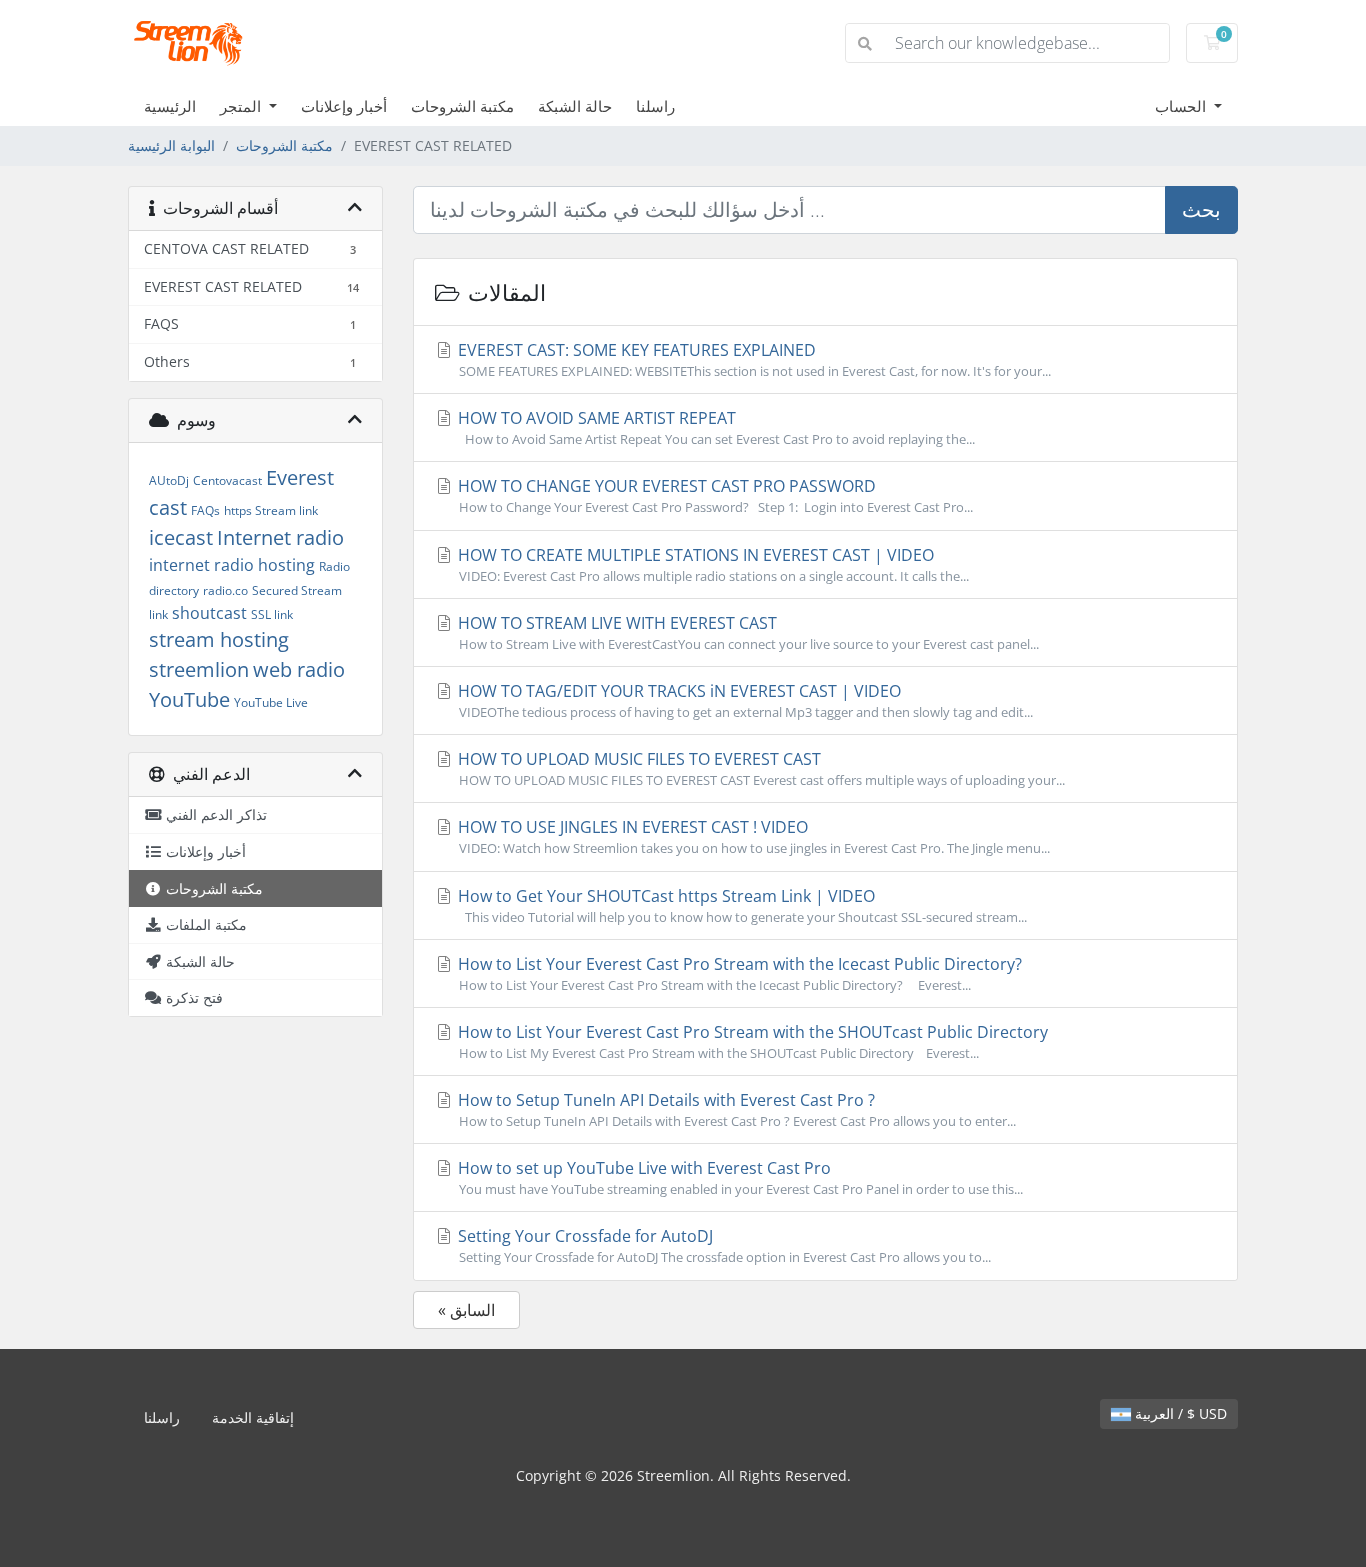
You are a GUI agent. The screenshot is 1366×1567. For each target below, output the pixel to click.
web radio (299, 669)
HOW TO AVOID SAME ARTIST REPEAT (714, 427)
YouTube (189, 699)
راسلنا (655, 106)
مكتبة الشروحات (462, 106)
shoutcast (209, 613)
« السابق (466, 1310)
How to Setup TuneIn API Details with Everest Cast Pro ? (735, 1109)
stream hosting (219, 639)
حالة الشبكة (575, 106)
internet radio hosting (232, 565)
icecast (181, 537)
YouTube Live (271, 702)
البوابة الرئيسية (171, 145)
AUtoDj (169, 480)
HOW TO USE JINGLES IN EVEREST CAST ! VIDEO (752, 836)
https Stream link (271, 510)
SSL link (272, 614)
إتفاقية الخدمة (253, 1417)
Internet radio (280, 537)
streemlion (199, 669)
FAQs (205, 510)
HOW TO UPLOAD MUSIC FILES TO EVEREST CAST (759, 768)
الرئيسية (170, 106)
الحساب (1182, 106)
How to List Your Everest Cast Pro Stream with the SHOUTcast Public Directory (751, 1041)
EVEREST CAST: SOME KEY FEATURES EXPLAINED (752, 359)
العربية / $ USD (1179, 1413)
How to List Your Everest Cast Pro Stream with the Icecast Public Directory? (738, 973)
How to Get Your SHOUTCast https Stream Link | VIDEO (740, 905)
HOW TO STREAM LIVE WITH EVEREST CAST (746, 632)
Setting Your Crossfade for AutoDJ (722, 1245)
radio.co (225, 590)
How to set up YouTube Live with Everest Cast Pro (738, 1177)
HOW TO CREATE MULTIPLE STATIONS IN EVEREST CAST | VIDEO (711, 564)
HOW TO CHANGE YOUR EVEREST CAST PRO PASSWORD (713, 495)
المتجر (242, 106)
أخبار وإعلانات (344, 106)
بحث (1201, 209)
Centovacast (227, 480)
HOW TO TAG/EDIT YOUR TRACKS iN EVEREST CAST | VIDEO (743, 700)
